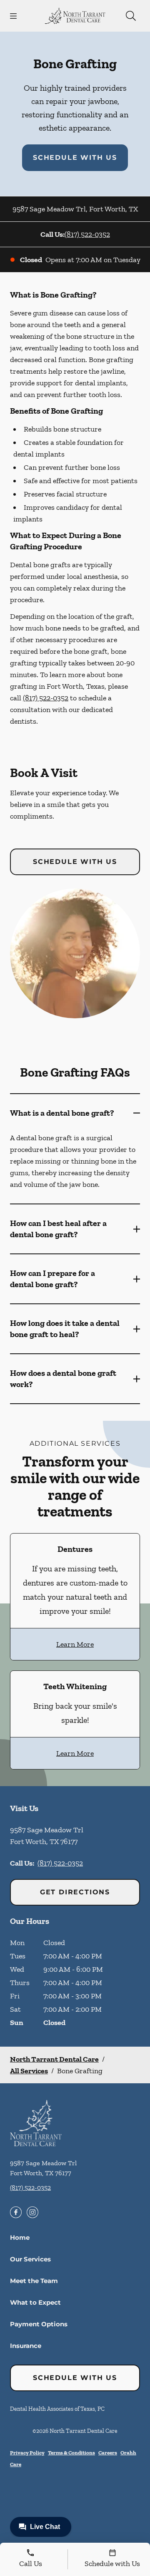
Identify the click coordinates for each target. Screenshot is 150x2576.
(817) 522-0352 (87, 234)
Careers (108, 2453)
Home (20, 2237)
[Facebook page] (16, 2212)
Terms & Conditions (71, 2453)
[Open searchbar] (131, 16)
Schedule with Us (75, 158)
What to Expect (35, 2302)
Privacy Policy (27, 2453)
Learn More (75, 1644)
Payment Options (39, 2324)
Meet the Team (34, 2281)
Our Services (30, 2259)
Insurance (26, 2346)
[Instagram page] (32, 2212)
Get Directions (75, 1892)
